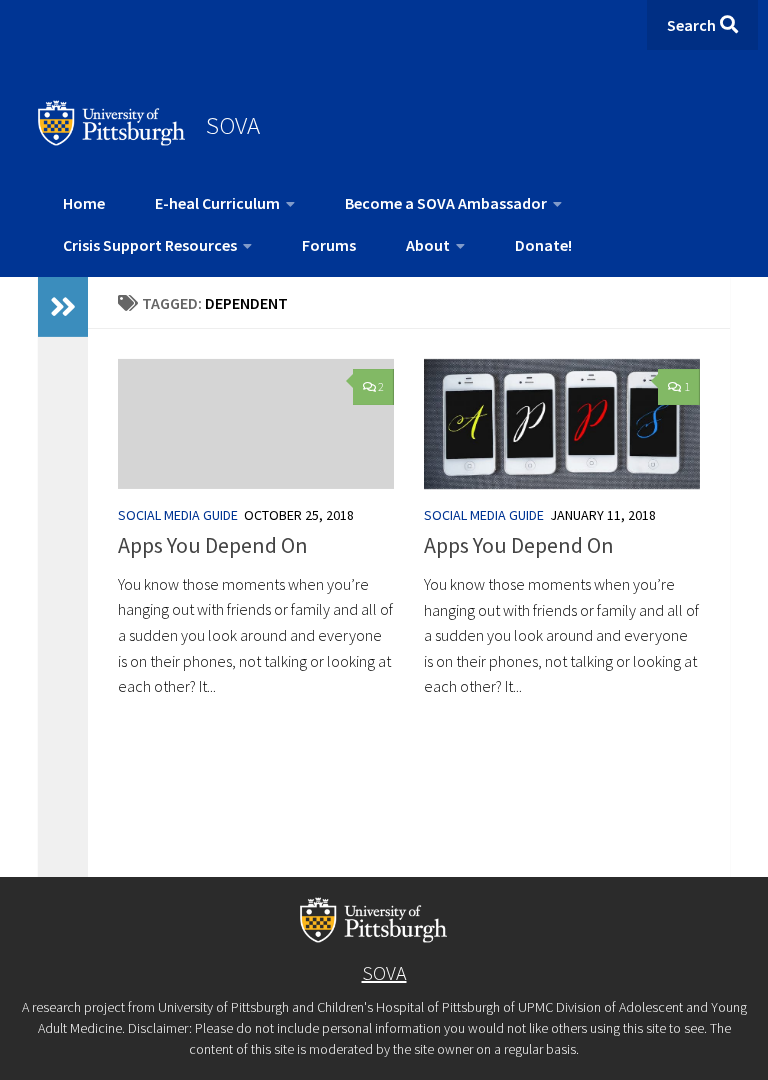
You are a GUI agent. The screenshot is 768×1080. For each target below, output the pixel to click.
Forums (329, 245)
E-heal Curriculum (217, 203)
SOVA (233, 125)
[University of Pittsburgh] (112, 140)
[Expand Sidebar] (63, 307)
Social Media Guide (178, 515)
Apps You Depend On (213, 545)
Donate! (543, 245)
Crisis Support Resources (150, 245)
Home (84, 203)
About (428, 245)
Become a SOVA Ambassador (446, 203)
